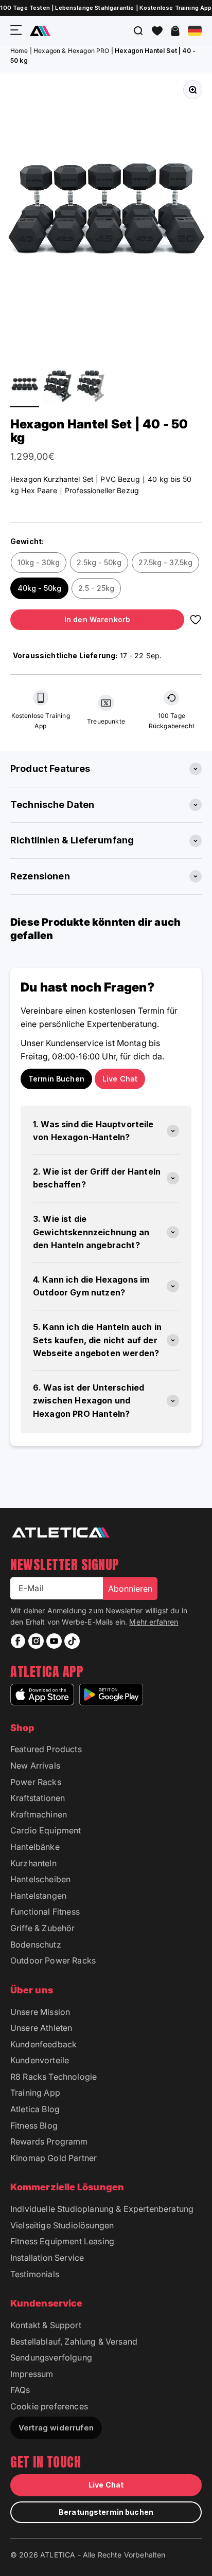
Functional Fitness (45, 1912)
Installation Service (47, 2258)
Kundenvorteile (40, 2060)
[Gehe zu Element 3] (91, 386)
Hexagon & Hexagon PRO (71, 51)
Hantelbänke (35, 1847)
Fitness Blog (34, 2125)
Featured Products (46, 1749)
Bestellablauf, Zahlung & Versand (74, 2341)
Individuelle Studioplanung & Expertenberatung (102, 2209)
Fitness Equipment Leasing (62, 2241)
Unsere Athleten (41, 2028)
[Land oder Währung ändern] (195, 31)
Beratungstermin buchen (106, 2512)
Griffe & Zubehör (43, 1928)
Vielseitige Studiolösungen (62, 2225)
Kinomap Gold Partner (54, 2158)
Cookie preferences (49, 2406)
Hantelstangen (38, 1896)
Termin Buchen (56, 1079)
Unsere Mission (40, 2012)
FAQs (20, 2390)
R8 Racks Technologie (54, 2077)
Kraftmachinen (39, 1814)
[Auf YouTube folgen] (54, 1641)
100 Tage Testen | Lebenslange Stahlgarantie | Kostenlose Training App (106, 8)
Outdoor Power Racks (53, 1960)
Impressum (32, 2374)
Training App (35, 2093)
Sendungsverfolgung (51, 2357)
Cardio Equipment (46, 1830)
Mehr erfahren (154, 1622)
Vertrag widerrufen (56, 2428)
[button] (157, 31)
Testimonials (35, 2274)
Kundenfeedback (43, 2044)
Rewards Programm (49, 2141)
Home (19, 51)
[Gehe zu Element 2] (58, 386)
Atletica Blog (35, 2109)
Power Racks (36, 1782)
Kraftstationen (38, 1798)
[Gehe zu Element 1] (25, 386)
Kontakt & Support (46, 2325)
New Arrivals (35, 1766)
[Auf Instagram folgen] (36, 1641)
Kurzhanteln (33, 1863)
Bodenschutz (36, 1944)
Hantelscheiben (40, 1879)
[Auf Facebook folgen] (18, 1641)
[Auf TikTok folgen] (72, 1641)
